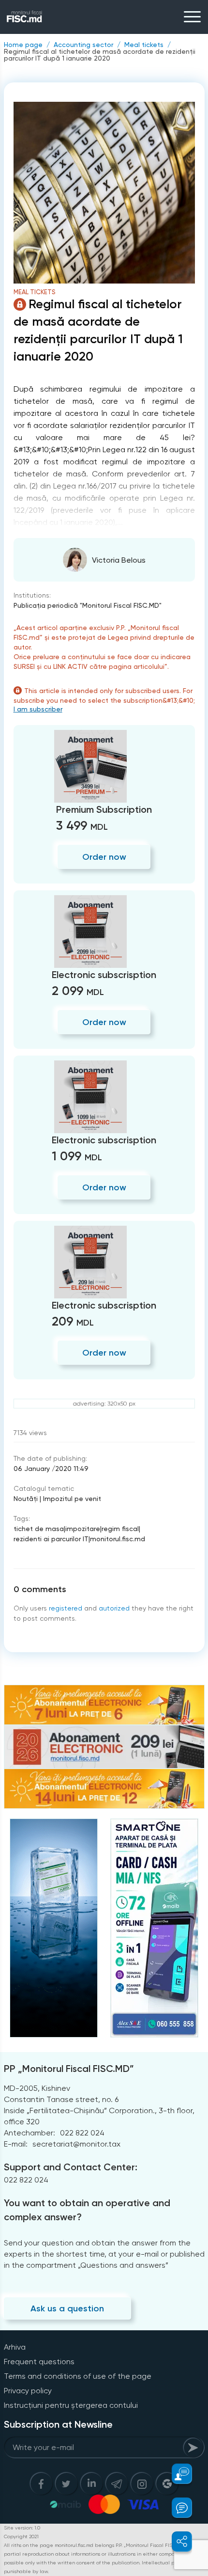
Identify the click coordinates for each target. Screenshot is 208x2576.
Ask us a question (67, 2308)
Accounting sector (83, 45)
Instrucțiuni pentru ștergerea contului (71, 2405)
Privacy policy (28, 2391)
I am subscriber (38, 709)
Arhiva (15, 2347)
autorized (114, 1608)
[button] (176, 2474)
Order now (104, 857)
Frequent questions (39, 2362)
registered (66, 1608)
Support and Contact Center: (71, 2167)
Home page (23, 45)
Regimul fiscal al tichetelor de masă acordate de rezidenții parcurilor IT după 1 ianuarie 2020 (100, 55)
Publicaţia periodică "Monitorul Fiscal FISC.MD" (88, 605)
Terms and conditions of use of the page (78, 2376)
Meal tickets (144, 45)
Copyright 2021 (21, 2536)
